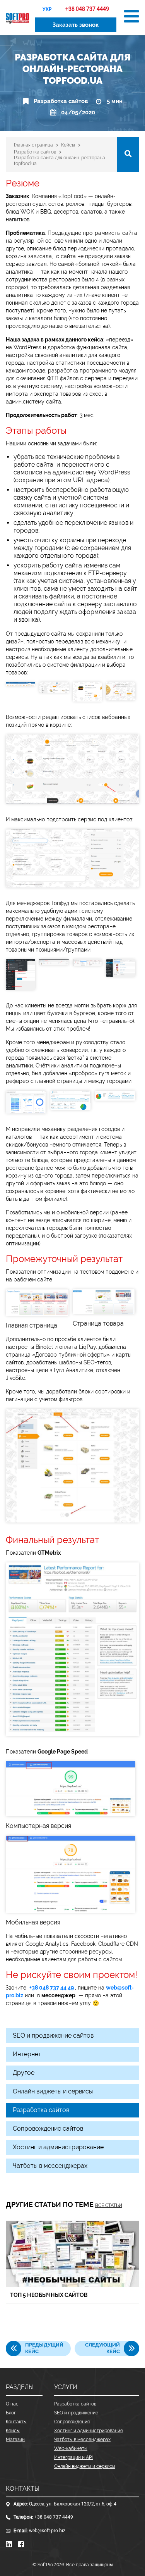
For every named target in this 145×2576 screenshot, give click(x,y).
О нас (12, 2404)
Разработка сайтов (61, 101)
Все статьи (109, 2205)
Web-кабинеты (71, 2448)
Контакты (16, 2422)
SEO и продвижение (76, 2413)
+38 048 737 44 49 (52, 1988)
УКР (47, 9)
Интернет (27, 2054)
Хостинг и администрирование (58, 2147)
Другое (24, 2073)
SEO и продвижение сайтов (53, 2035)
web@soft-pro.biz (47, 2531)
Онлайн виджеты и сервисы (53, 2091)
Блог (11, 2413)
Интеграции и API (73, 2457)
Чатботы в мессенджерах (50, 2166)
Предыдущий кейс (44, 2348)
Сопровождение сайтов (48, 2129)
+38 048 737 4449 (54, 2517)
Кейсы (13, 2431)
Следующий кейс (102, 2348)
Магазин (15, 2440)
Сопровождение (72, 2422)
